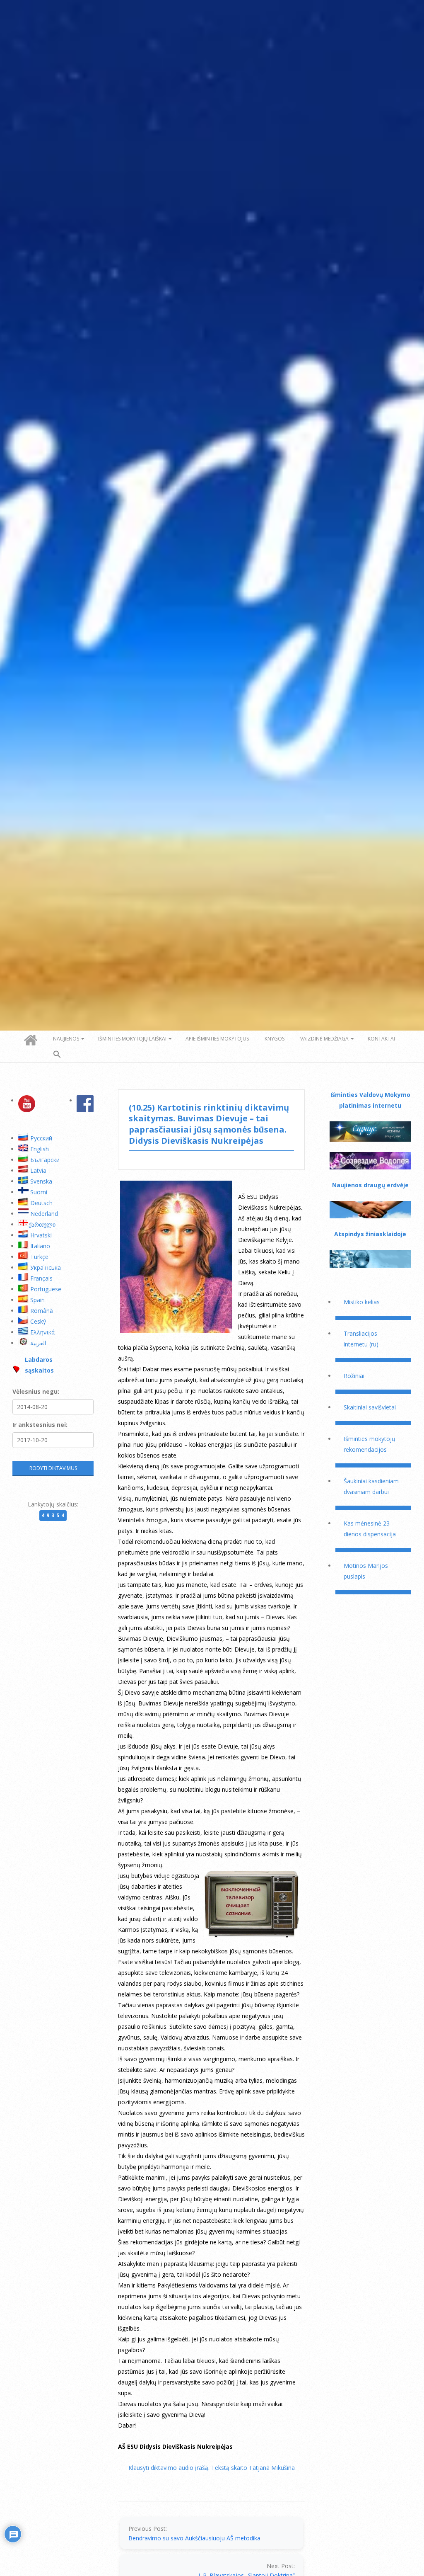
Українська (46, 1267)
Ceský (38, 1321)
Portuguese (46, 1289)
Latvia (38, 1170)
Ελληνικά (42, 1332)
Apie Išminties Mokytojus (217, 1039)
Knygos (275, 1039)
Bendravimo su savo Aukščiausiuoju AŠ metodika (194, 2538)
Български (45, 1160)
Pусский (41, 1138)
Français (41, 1278)
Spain (37, 1300)
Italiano (40, 1246)
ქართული (42, 1224)
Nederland (44, 1214)
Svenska (41, 1181)
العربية (38, 1343)
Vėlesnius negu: (36, 1391)
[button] (57, 1055)
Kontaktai (381, 1039)
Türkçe (39, 1257)
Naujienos (66, 1039)
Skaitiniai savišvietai (370, 1407)
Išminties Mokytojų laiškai (132, 1039)
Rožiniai (354, 1376)
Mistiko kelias (362, 1302)
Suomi (39, 1192)
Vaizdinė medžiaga (324, 1039)
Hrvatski (41, 1235)
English (40, 1149)
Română (42, 1311)
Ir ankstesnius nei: (40, 1425)
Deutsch (41, 1203)
